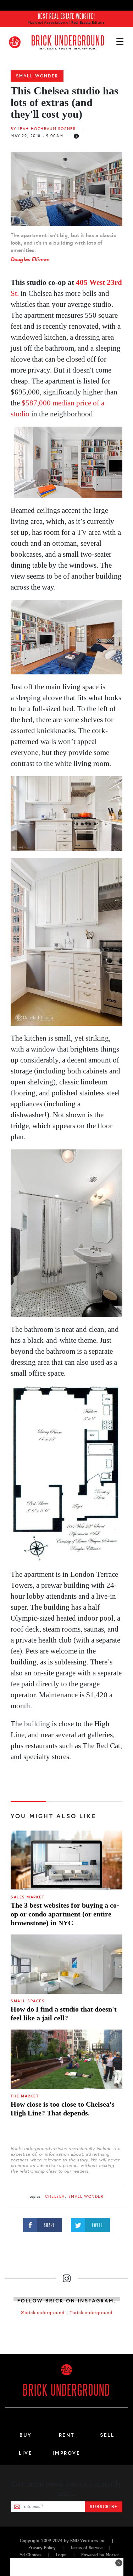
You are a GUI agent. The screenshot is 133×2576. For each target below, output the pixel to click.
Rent (67, 2435)
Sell (107, 2435)
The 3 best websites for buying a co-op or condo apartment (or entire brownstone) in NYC (65, 1914)
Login (61, 2555)
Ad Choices (31, 2555)
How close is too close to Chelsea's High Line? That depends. (63, 2109)
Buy (26, 2435)
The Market (25, 2096)
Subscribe (104, 2507)
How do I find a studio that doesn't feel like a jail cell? (64, 2013)
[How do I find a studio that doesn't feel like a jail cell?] (66, 1964)
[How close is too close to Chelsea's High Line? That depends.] (66, 2059)
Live (26, 2453)
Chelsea (55, 2197)
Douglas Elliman (30, 259)
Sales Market (27, 1897)
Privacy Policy (42, 2548)
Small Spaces (28, 2001)
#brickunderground (91, 2313)
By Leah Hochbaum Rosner (43, 129)
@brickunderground (43, 2313)
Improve (66, 2453)
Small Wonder (37, 76)
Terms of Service (86, 2548)
